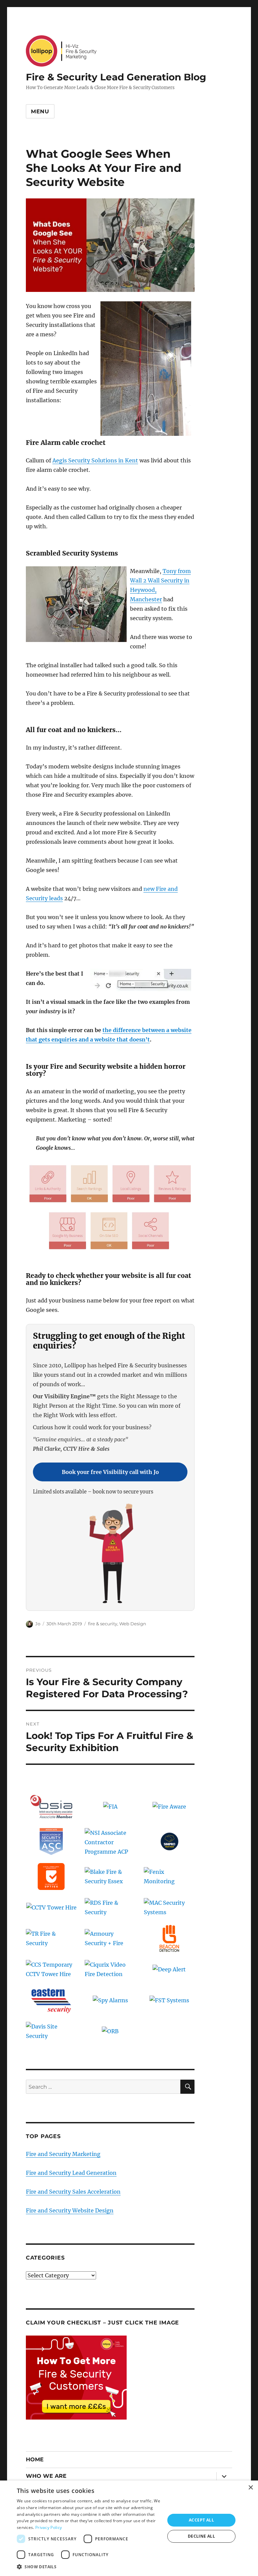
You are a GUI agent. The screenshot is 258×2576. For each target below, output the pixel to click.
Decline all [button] (201, 2536)
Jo (38, 1624)
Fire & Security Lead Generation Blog (116, 77)
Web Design (133, 1624)
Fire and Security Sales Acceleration (73, 2192)
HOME (35, 2459)
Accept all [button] (201, 2520)
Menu (40, 111)
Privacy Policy (49, 2527)
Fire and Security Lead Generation (71, 2173)
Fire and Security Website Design (70, 2210)
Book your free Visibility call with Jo (110, 1472)
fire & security (103, 1624)
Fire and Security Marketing (63, 2154)
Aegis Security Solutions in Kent (95, 460)
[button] (89, 2567)
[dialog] (129, 2528)
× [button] (250, 2488)
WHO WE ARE (46, 2476)
